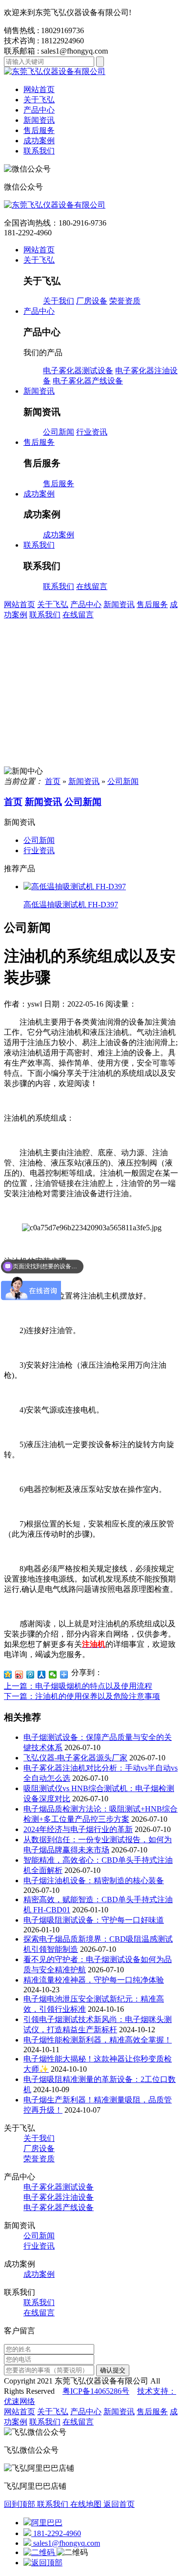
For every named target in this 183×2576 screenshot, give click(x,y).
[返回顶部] (43, 2563)
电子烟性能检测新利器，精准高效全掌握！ (98, 2040)
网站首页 (39, 89)
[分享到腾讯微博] (30, 1675)
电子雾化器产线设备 (88, 381)
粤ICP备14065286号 (96, 2391)
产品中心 (86, 604)
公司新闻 (59, 432)
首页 (53, 781)
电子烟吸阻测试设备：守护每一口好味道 (94, 1920)
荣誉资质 (125, 301)
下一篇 (82, 1696)
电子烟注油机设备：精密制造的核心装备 (94, 1880)
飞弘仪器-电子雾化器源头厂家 (75, 1758)
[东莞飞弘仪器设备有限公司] (91, 205)
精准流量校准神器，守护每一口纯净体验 (94, 1980)
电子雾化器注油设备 (59, 2197)
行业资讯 (92, 432)
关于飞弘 (53, 604)
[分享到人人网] (42, 1675)
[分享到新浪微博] (19, 1675)
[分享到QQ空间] (8, 1675)
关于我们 (59, 301)
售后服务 (59, 484)
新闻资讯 (119, 604)
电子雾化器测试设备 (78, 371)
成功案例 (59, 535)
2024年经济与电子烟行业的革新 (78, 1829)
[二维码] (40, 2552)
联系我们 (59, 586)
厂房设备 (92, 301)
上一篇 (78, 1686)
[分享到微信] (53, 1675)
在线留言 (92, 586)
